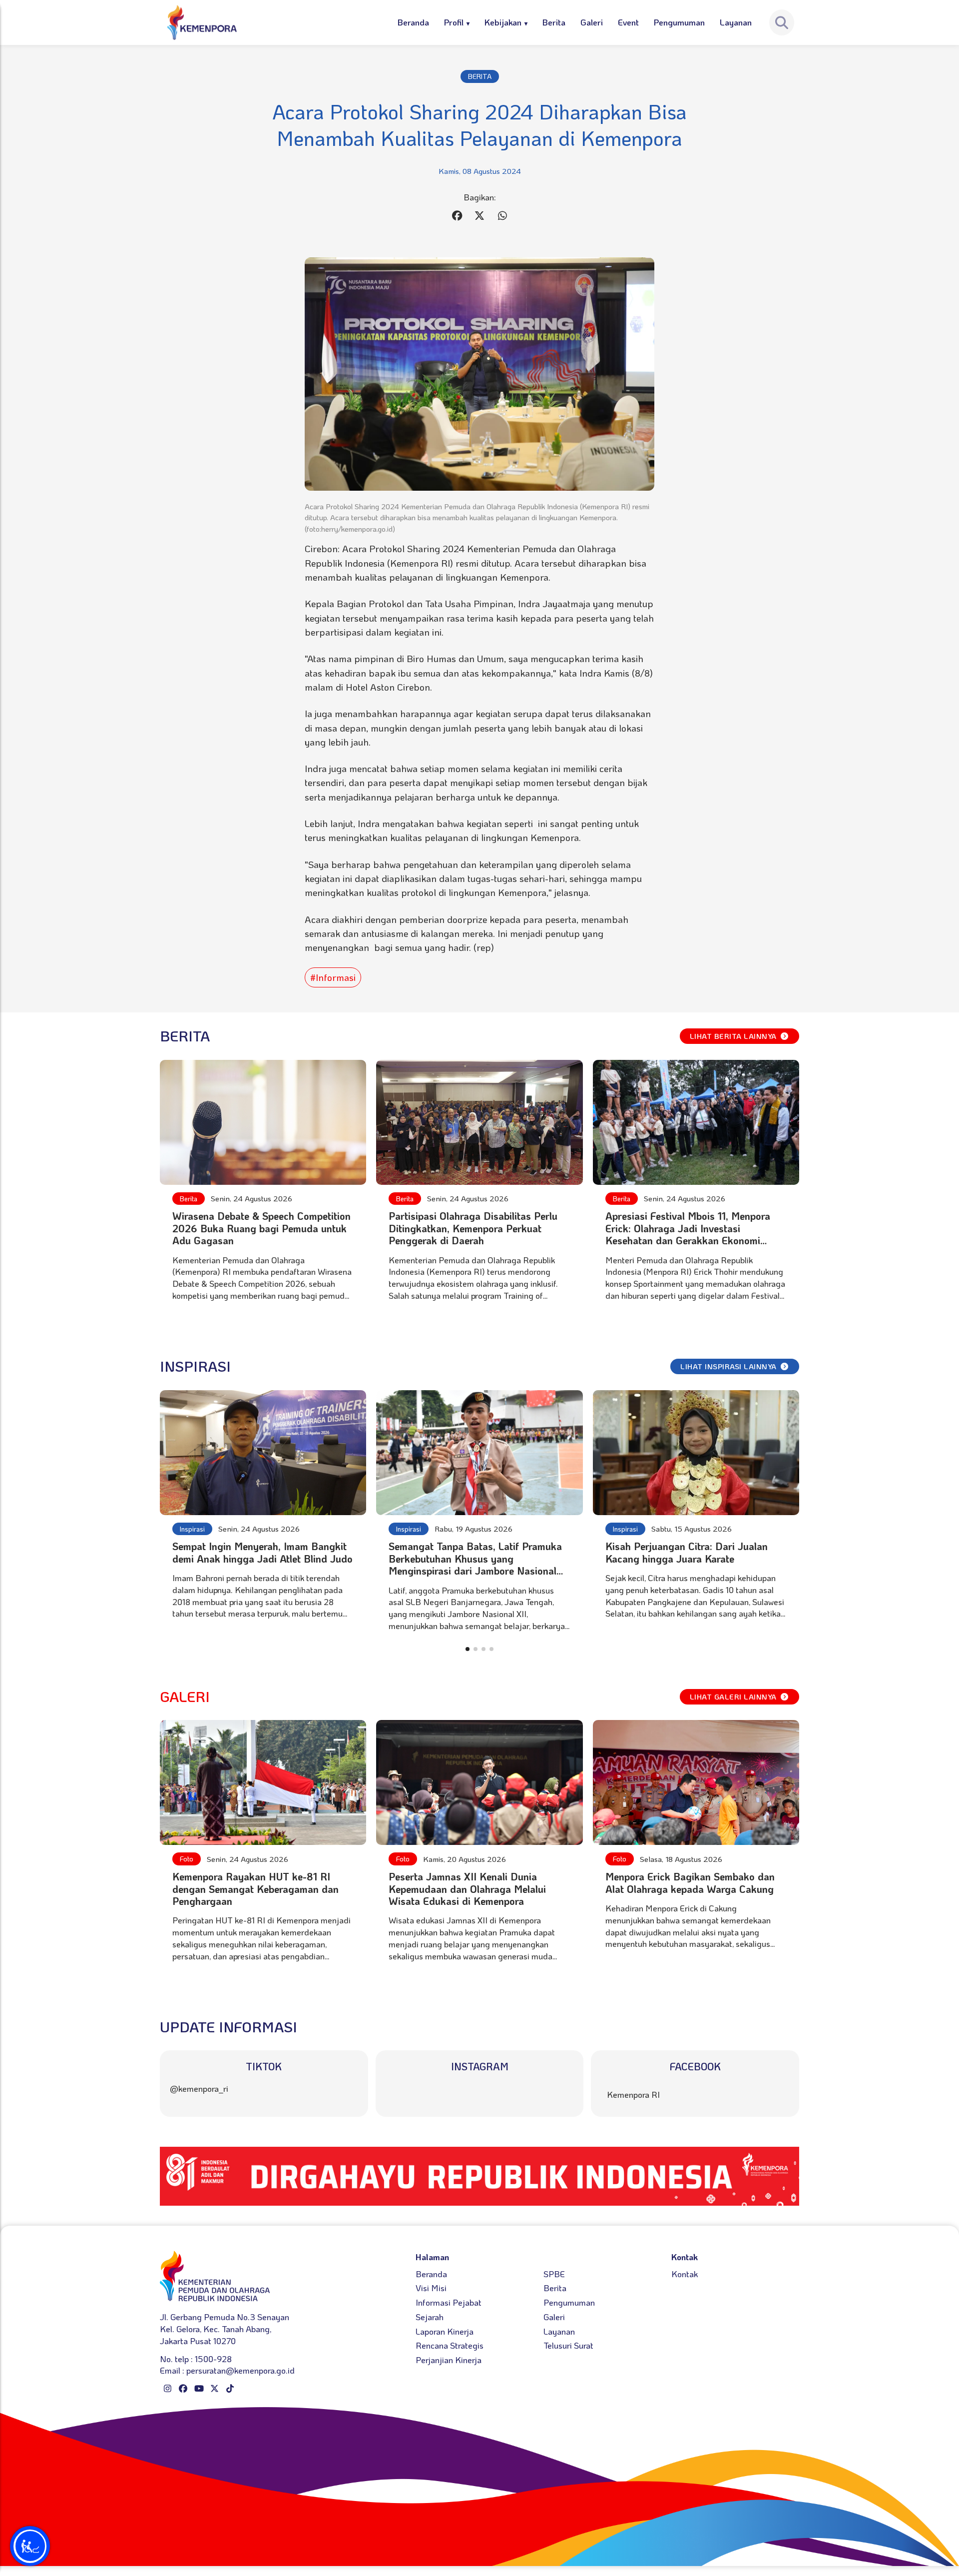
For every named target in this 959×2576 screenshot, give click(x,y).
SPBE (554, 2274)
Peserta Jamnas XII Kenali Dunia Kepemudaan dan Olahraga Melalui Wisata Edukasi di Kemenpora (467, 1889)
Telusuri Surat (568, 2345)
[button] (468, 1649)
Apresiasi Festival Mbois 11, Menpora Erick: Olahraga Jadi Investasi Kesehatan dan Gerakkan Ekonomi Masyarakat (688, 1234)
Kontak (685, 2274)
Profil (454, 22)
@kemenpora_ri (199, 2088)
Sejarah (430, 2317)
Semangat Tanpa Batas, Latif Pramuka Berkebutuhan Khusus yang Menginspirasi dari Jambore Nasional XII (475, 1564)
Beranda (413, 22)
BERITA (480, 76)
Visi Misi (431, 2288)
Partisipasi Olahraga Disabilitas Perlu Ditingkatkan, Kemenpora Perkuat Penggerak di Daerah (473, 1228)
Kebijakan (503, 22)
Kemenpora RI (633, 2094)
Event (628, 22)
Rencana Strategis (450, 2345)
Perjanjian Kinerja (449, 2360)
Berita (554, 22)
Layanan (736, 22)
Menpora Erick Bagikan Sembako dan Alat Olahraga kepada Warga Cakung (690, 1882)
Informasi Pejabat (449, 2302)
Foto (187, 1859)
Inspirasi (192, 1529)
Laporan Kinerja (445, 2331)
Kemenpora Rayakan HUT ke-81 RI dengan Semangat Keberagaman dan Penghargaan (255, 1889)
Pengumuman (679, 22)
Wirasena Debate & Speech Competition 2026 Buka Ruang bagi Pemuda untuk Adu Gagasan (261, 1228)
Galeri (592, 22)
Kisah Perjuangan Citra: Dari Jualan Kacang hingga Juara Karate (687, 1552)
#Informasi (333, 977)
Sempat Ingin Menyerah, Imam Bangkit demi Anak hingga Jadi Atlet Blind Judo (262, 1552)
